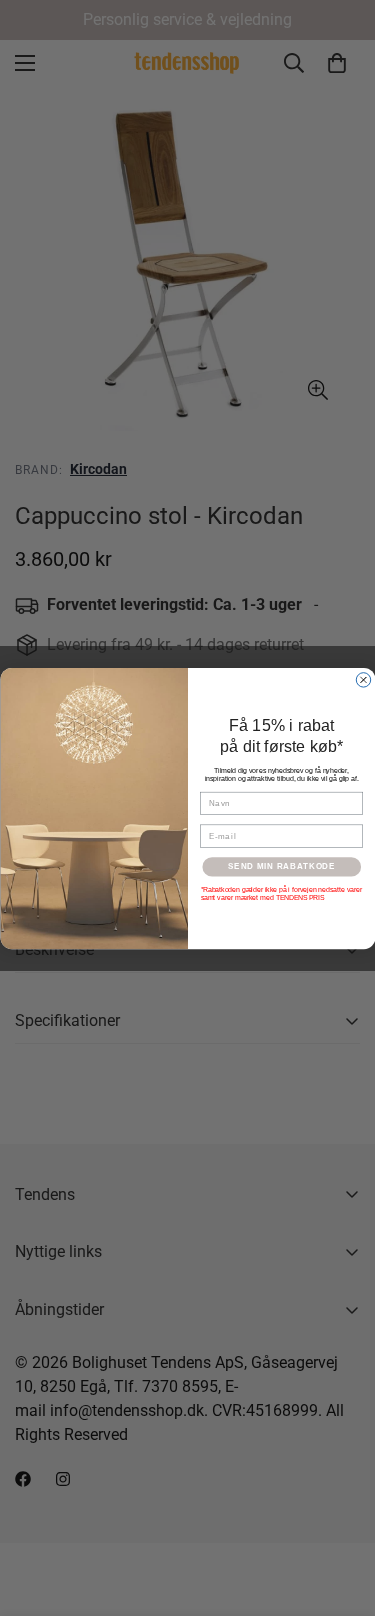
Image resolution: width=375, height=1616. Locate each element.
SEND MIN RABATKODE (281, 866)
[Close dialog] (363, 679)
